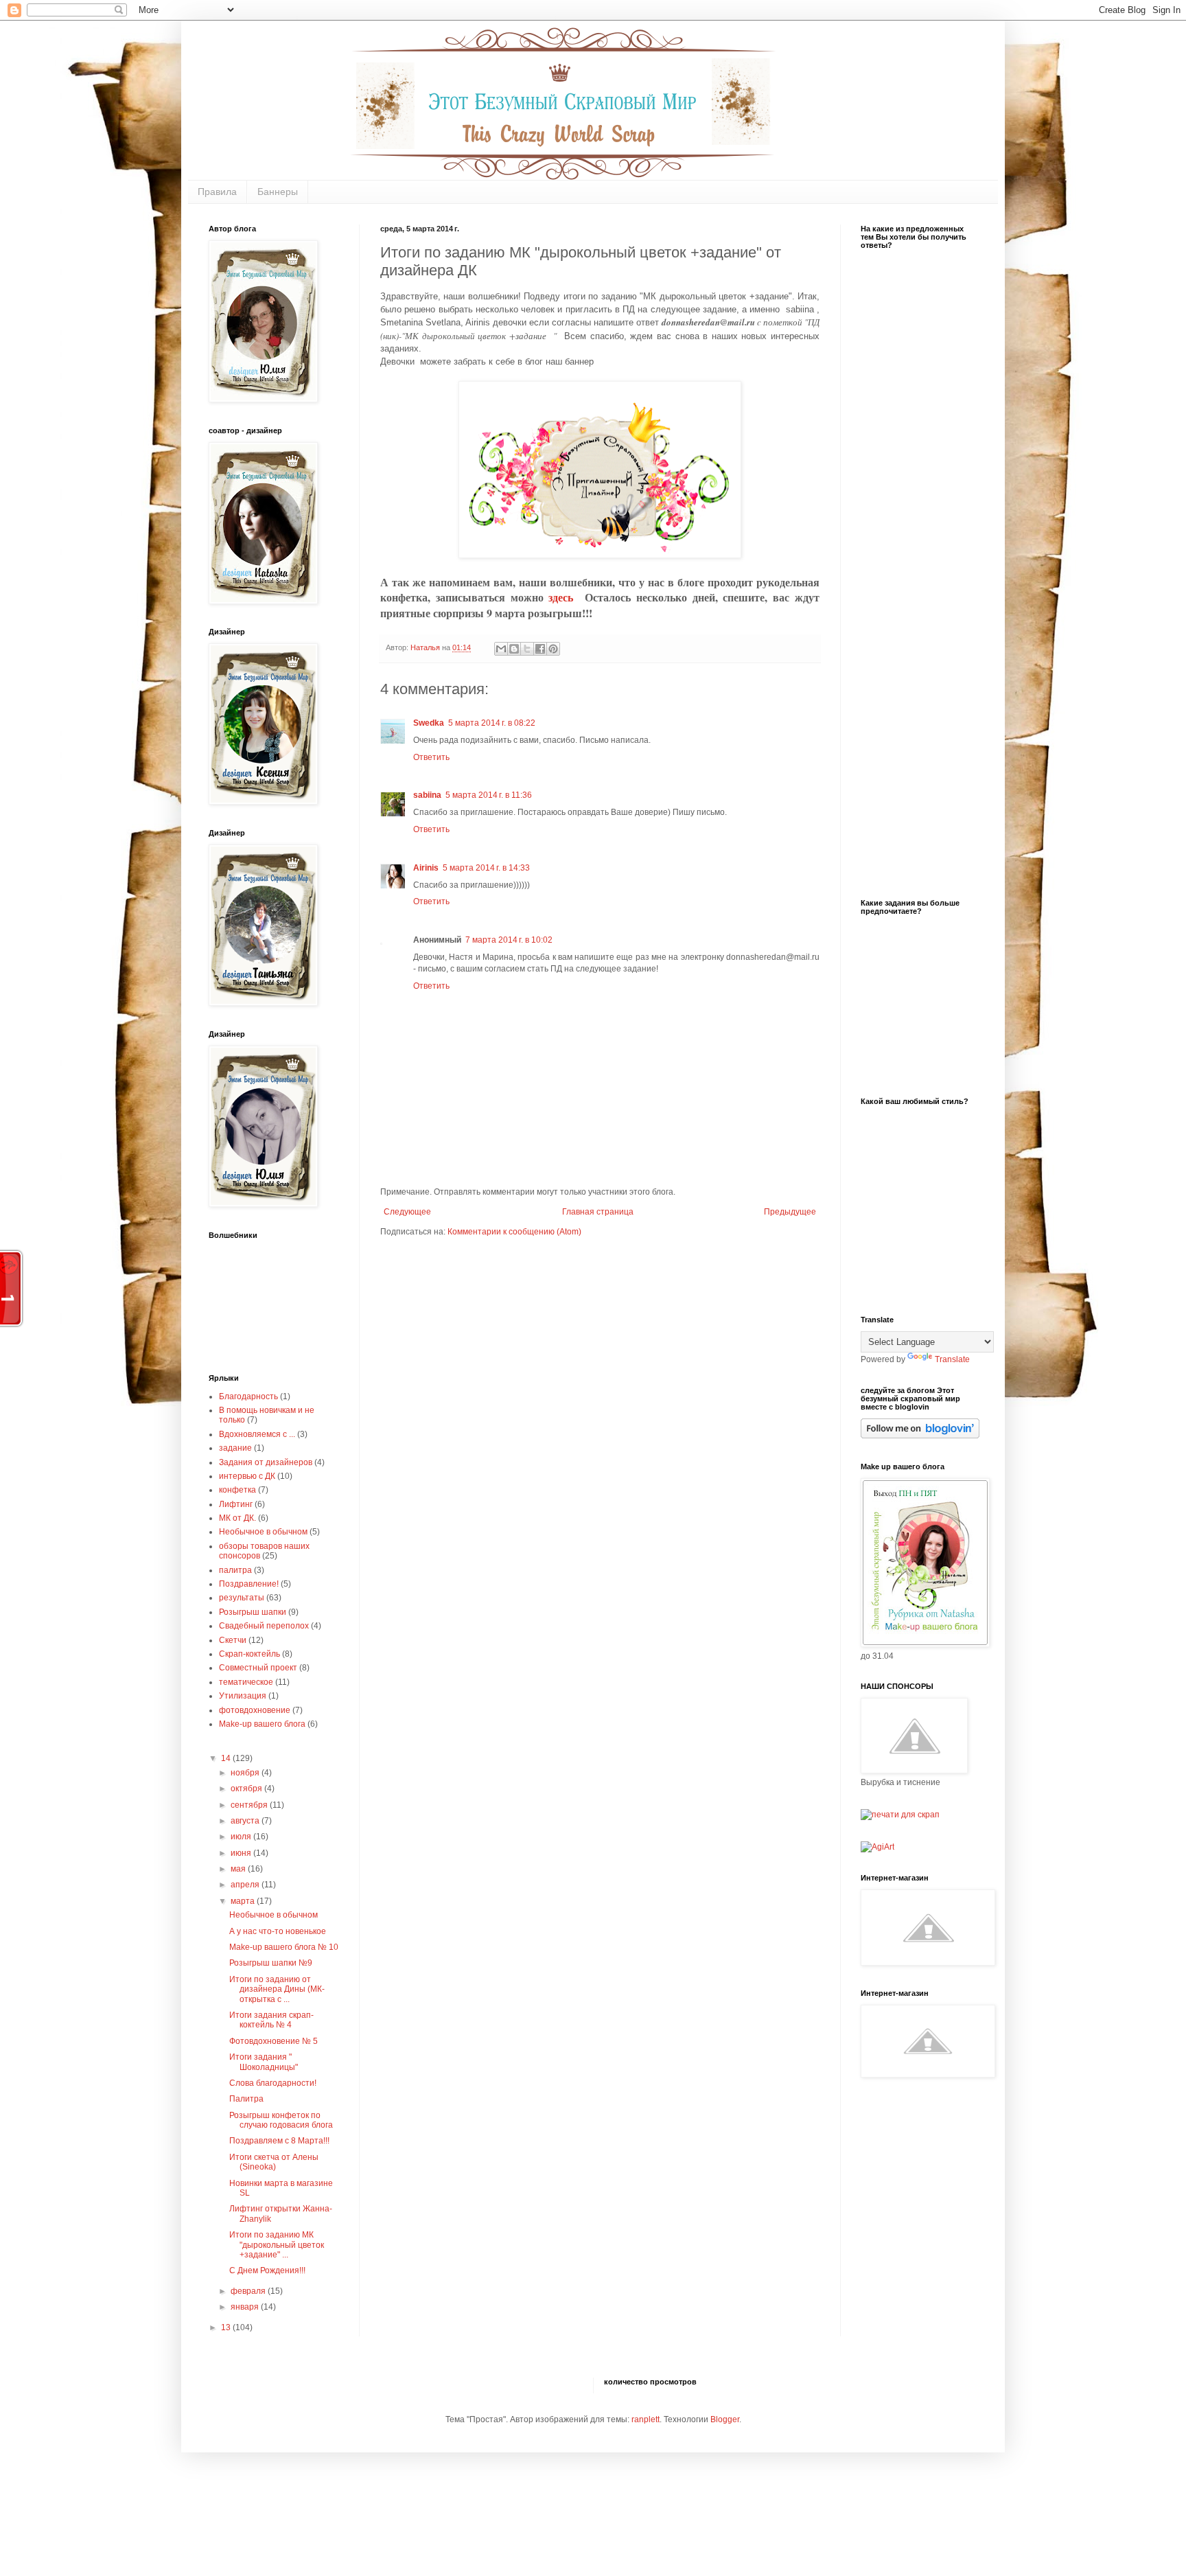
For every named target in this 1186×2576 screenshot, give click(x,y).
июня (242, 1853)
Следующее (407, 1212)
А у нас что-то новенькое (278, 1931)
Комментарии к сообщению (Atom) (514, 1232)
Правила (217, 192)
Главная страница (598, 1212)
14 (227, 1758)
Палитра (246, 2099)
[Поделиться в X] (527, 649)
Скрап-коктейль (249, 1654)
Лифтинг (236, 1504)
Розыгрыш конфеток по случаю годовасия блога (281, 2120)
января (246, 2307)
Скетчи (233, 1640)
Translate (952, 1359)
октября (247, 1789)
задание (235, 1448)
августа (246, 1821)
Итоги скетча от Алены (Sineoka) (274, 2162)
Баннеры (278, 192)
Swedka (429, 723)
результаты (242, 1598)
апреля (246, 1885)
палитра (235, 1570)
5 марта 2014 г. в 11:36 (489, 795)
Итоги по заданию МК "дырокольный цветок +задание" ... (277, 2245)
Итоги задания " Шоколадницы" (264, 2062)
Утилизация (243, 1696)
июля (242, 1837)
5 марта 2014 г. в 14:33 (486, 868)
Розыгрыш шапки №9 (271, 1963)
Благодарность (248, 1396)
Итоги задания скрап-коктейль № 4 (271, 2020)
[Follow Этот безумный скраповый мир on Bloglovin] (920, 1436)
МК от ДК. (237, 1518)
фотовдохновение (255, 1710)
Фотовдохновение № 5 (274, 2041)
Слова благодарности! (273, 2083)
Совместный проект (258, 1668)
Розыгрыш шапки (253, 1612)
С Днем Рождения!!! (267, 2270)
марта (244, 1901)
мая (239, 1869)
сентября (250, 1805)
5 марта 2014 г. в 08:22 (492, 723)
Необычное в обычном (263, 1532)
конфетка (237, 1490)
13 (227, 2327)
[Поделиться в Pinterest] (553, 649)
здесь (567, 597)
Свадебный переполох (264, 1626)
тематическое (246, 1682)
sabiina (427, 795)
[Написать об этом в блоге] (514, 649)
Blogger (725, 2419)
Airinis (426, 868)
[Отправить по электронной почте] (501, 649)
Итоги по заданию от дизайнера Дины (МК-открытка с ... (277, 1989)
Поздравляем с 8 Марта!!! (279, 2141)
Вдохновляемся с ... (257, 1434)
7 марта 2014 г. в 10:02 (509, 940)
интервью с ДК (247, 1476)
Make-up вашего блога (262, 1724)
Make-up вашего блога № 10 (284, 1947)
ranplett (646, 2419)
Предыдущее (790, 1212)
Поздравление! (249, 1584)
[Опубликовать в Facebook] (540, 649)
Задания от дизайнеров (266, 1462)
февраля (249, 2291)
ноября (246, 1773)
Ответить (431, 757)
